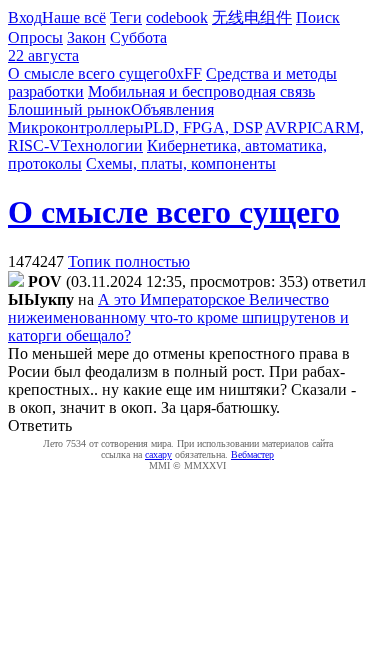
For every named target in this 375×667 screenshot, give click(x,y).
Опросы (35, 37)
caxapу (158, 454)
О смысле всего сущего (88, 73)
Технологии (102, 145)
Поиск (318, 17)
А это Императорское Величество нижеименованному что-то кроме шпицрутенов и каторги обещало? (178, 317)
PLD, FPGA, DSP (203, 127)
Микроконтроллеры (76, 127)
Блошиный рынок (69, 109)
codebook (177, 17)
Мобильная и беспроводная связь (201, 91)
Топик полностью (129, 261)
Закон (86, 37)
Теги (126, 17)
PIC (310, 127)
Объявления (172, 109)
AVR (281, 127)
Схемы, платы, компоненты (181, 163)
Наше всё (74, 17)
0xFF (185, 73)
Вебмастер (252, 454)
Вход (25, 17)
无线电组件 (252, 17)
